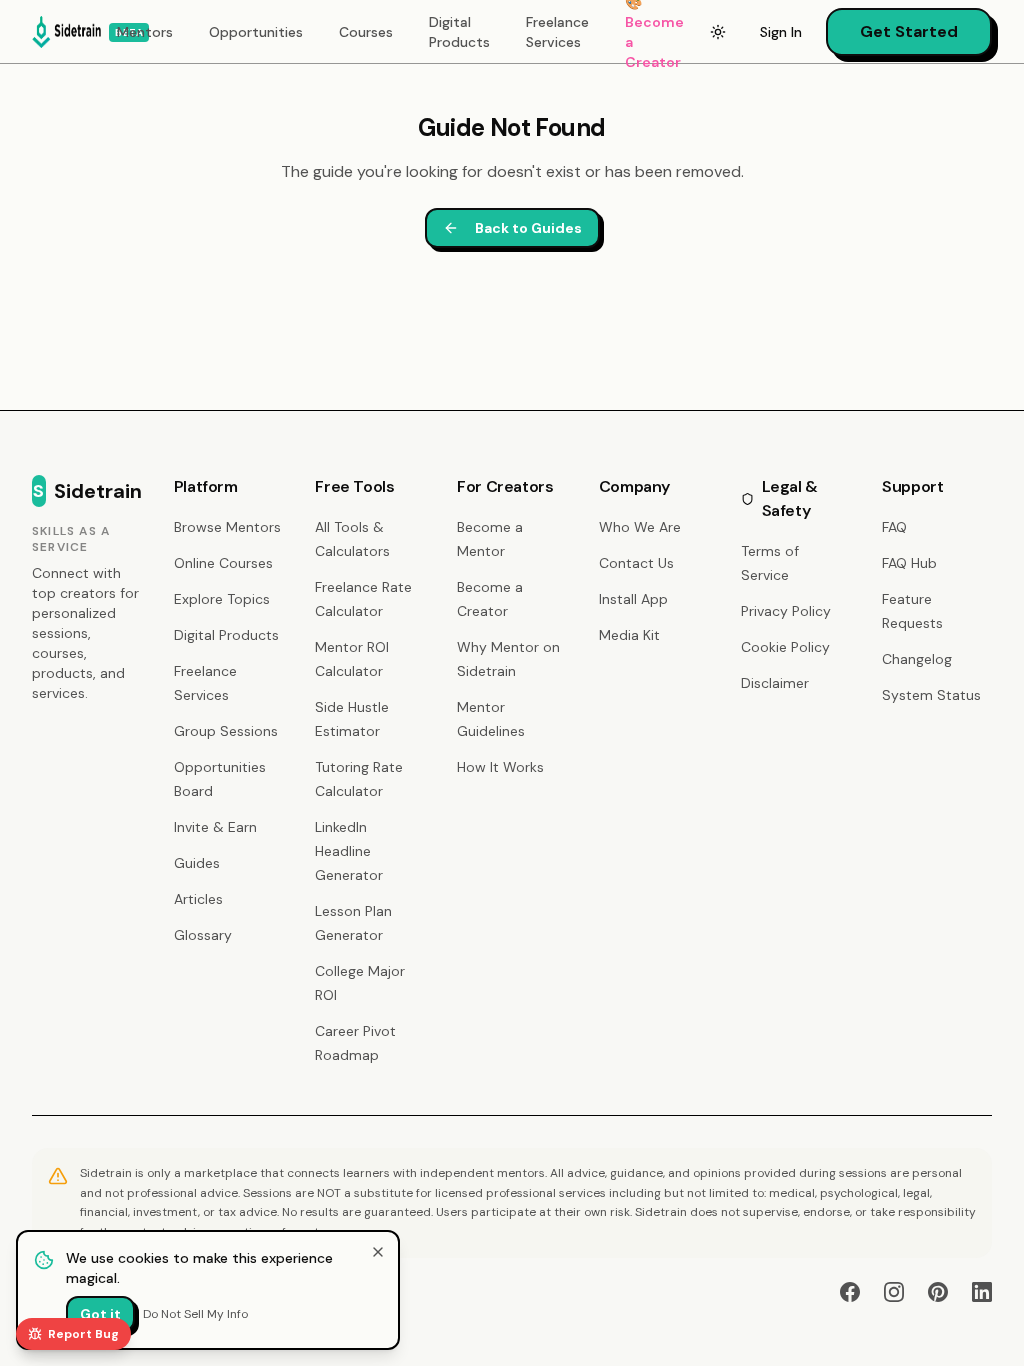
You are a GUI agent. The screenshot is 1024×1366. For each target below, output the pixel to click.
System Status (931, 695)
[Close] (378, 1252)
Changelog (917, 659)
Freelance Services (557, 32)
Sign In (781, 32)
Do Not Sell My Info (195, 1314)
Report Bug (83, 1334)
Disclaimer (775, 683)
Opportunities (256, 32)
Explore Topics (222, 599)
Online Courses (223, 563)
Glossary (203, 935)
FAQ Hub (909, 563)
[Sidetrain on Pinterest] (938, 1292)
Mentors (145, 32)
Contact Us (636, 563)
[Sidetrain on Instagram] (894, 1292)
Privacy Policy (786, 611)
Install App (633, 599)
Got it (100, 1314)
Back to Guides (528, 228)
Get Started (909, 31)
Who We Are (640, 527)
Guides (197, 863)
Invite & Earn (215, 827)
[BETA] (66, 32)
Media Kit (629, 635)
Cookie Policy (785, 647)
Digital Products (459, 32)
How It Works (500, 767)
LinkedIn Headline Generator (349, 851)
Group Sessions (226, 731)
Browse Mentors (227, 527)
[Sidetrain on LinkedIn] (982, 1292)
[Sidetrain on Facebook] (850, 1292)
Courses (366, 32)
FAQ (894, 527)
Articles (198, 899)
